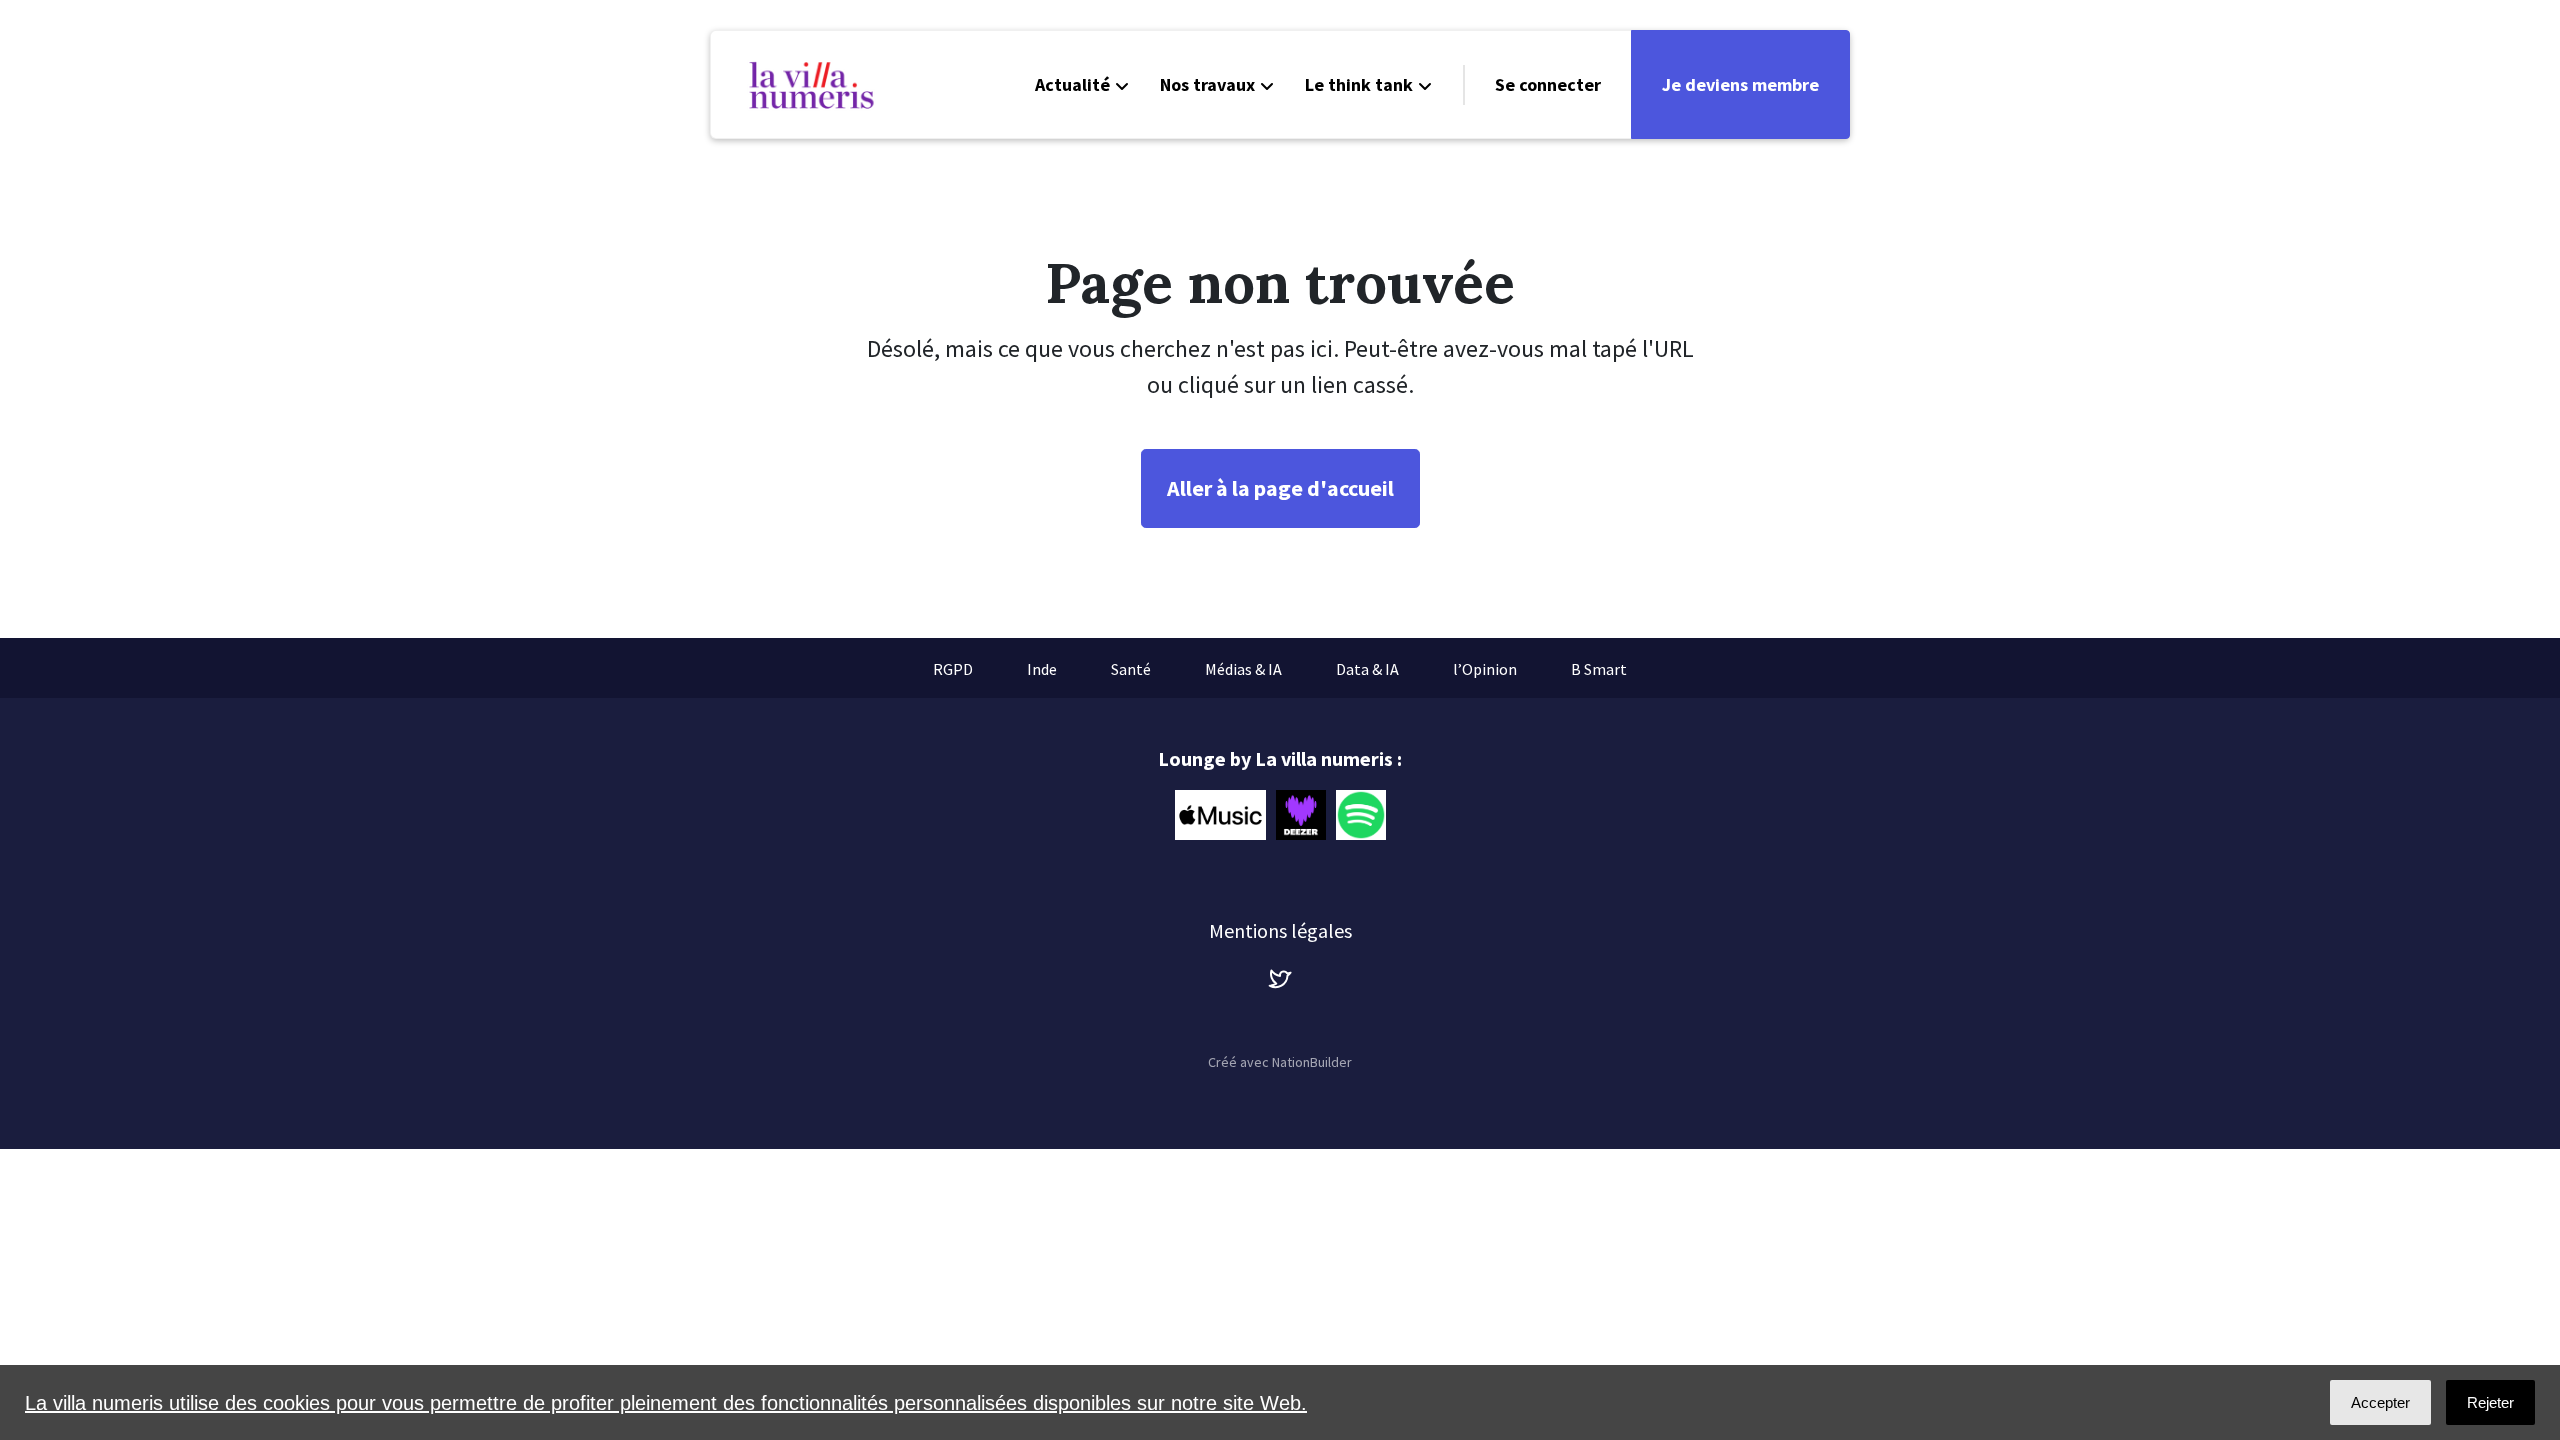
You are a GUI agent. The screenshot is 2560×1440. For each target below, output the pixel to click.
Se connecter (1548, 84)
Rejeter (2490, 1402)
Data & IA (1367, 669)
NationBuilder (1312, 1062)
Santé (1131, 669)
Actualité (1072, 84)
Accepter (2380, 1402)
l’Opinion (1485, 669)
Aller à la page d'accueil (1280, 488)
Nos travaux (1207, 84)
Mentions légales (1280, 930)
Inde (1042, 669)
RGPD (953, 669)
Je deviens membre (1740, 84)
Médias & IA (1243, 669)
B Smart (1599, 669)
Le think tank (1359, 84)
